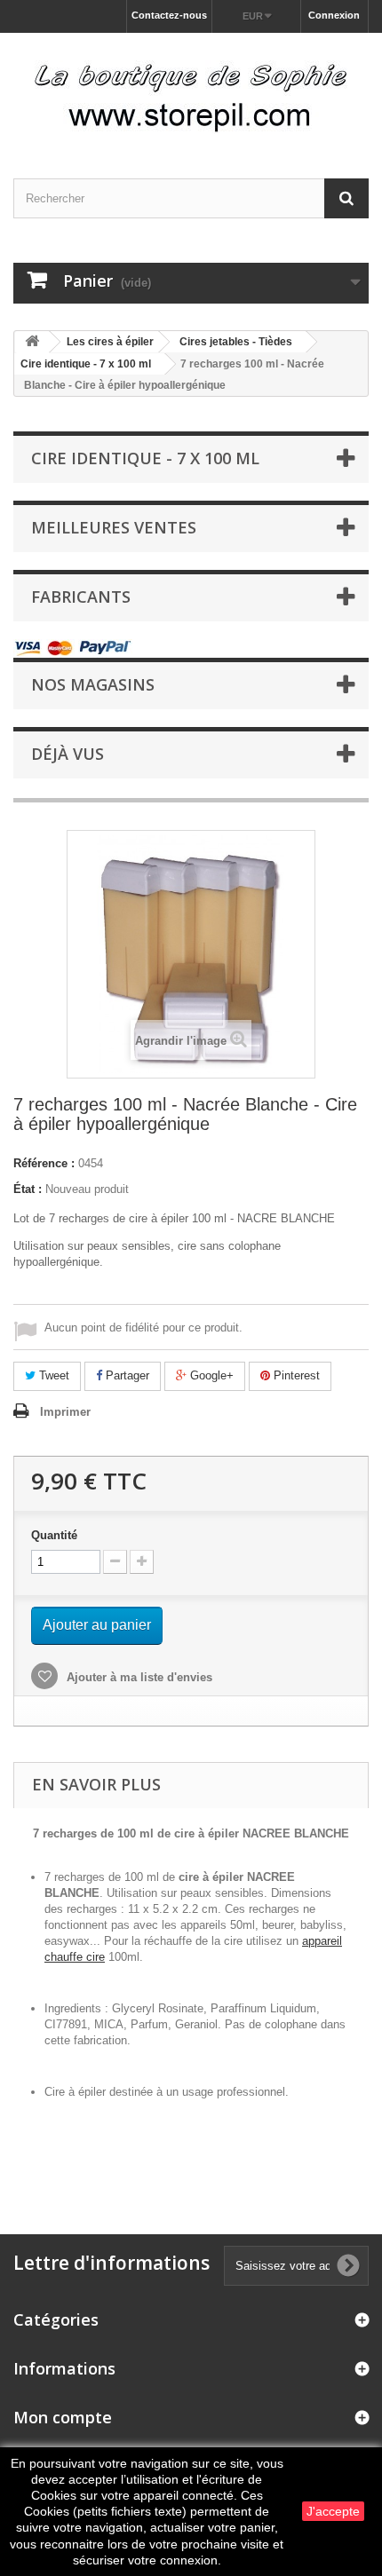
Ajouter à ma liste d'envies (138, 1677)
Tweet (52, 1375)
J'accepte (333, 2511)
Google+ (210, 1375)
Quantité (54, 1535)
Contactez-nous (169, 15)
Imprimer (65, 1412)
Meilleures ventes (114, 527)
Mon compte (63, 2417)
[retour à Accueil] (32, 342)
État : (28, 1189)
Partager (126, 1375)
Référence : (44, 1163)
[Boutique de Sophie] (191, 90)
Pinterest (295, 1375)
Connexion (334, 15)
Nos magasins (93, 684)
